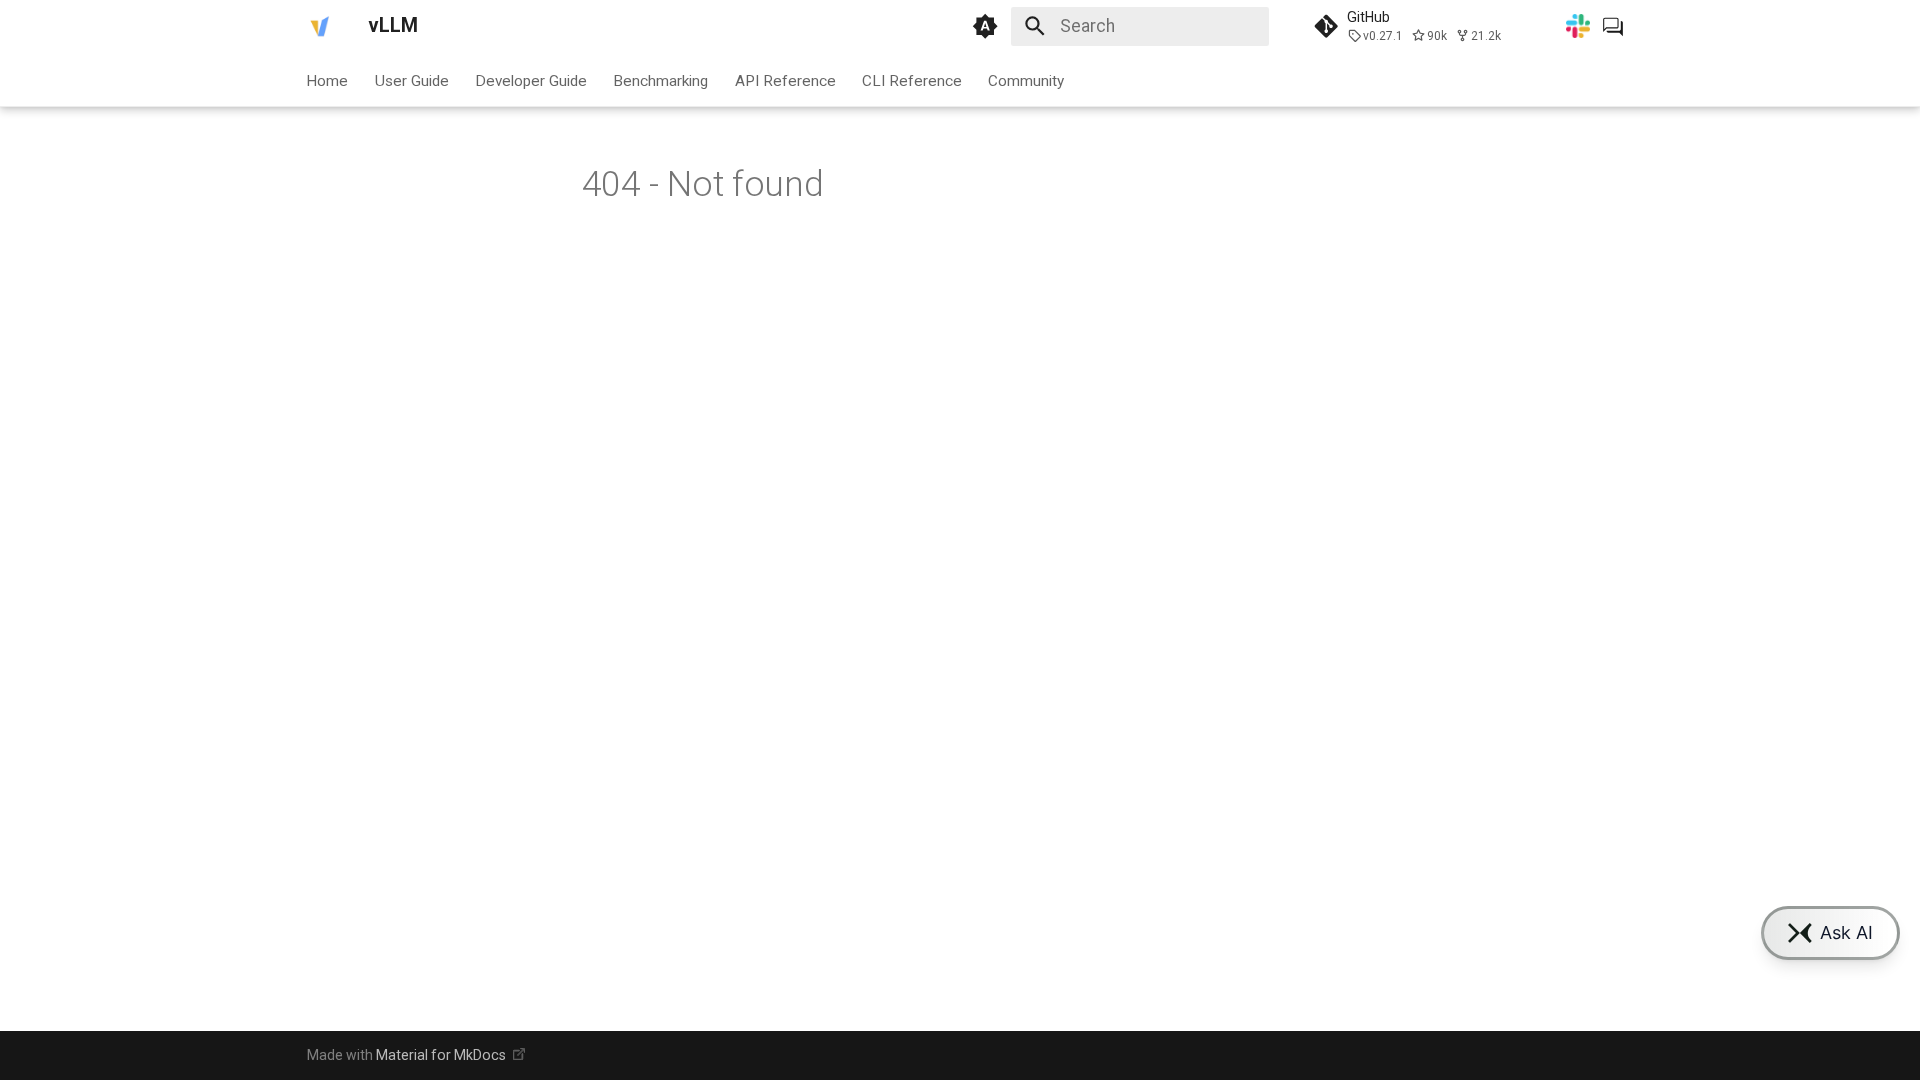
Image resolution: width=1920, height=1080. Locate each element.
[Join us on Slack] (1578, 26)
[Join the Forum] (1613, 26)
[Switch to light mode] (985, 26)
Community (1027, 80)
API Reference (785, 80)
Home (328, 80)
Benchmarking (661, 80)
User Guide (412, 80)
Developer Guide (531, 80)
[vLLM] (320, 26)
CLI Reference (912, 80)
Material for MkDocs (442, 1055)
